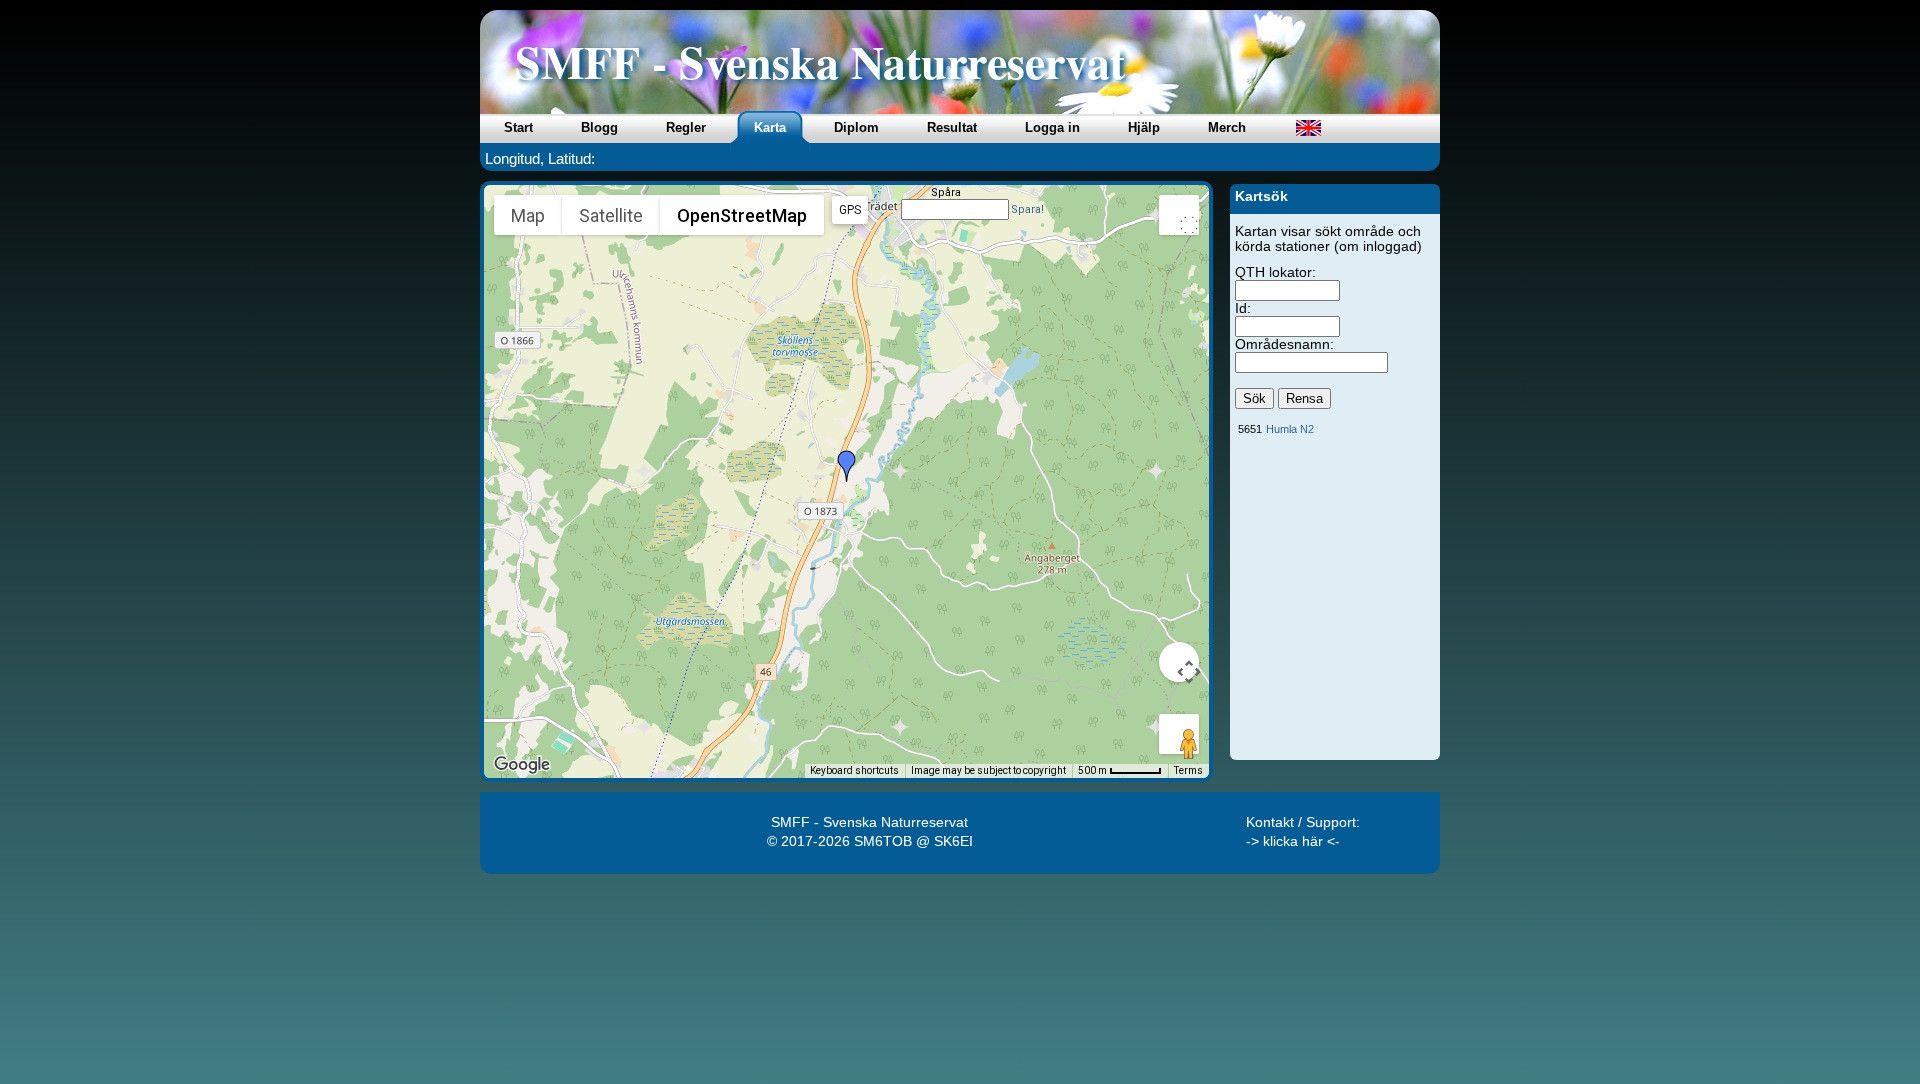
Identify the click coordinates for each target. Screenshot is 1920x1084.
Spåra (946, 192)
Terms (1188, 770)
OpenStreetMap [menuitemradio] (742, 215)
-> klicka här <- (1293, 841)
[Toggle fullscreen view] (1179, 215)
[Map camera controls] (1179, 662)
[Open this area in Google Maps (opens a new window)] (522, 765)
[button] (847, 466)
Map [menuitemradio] (528, 215)
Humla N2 (1290, 429)
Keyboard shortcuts (854, 770)
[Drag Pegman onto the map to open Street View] (1179, 734)
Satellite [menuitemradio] (611, 215)
